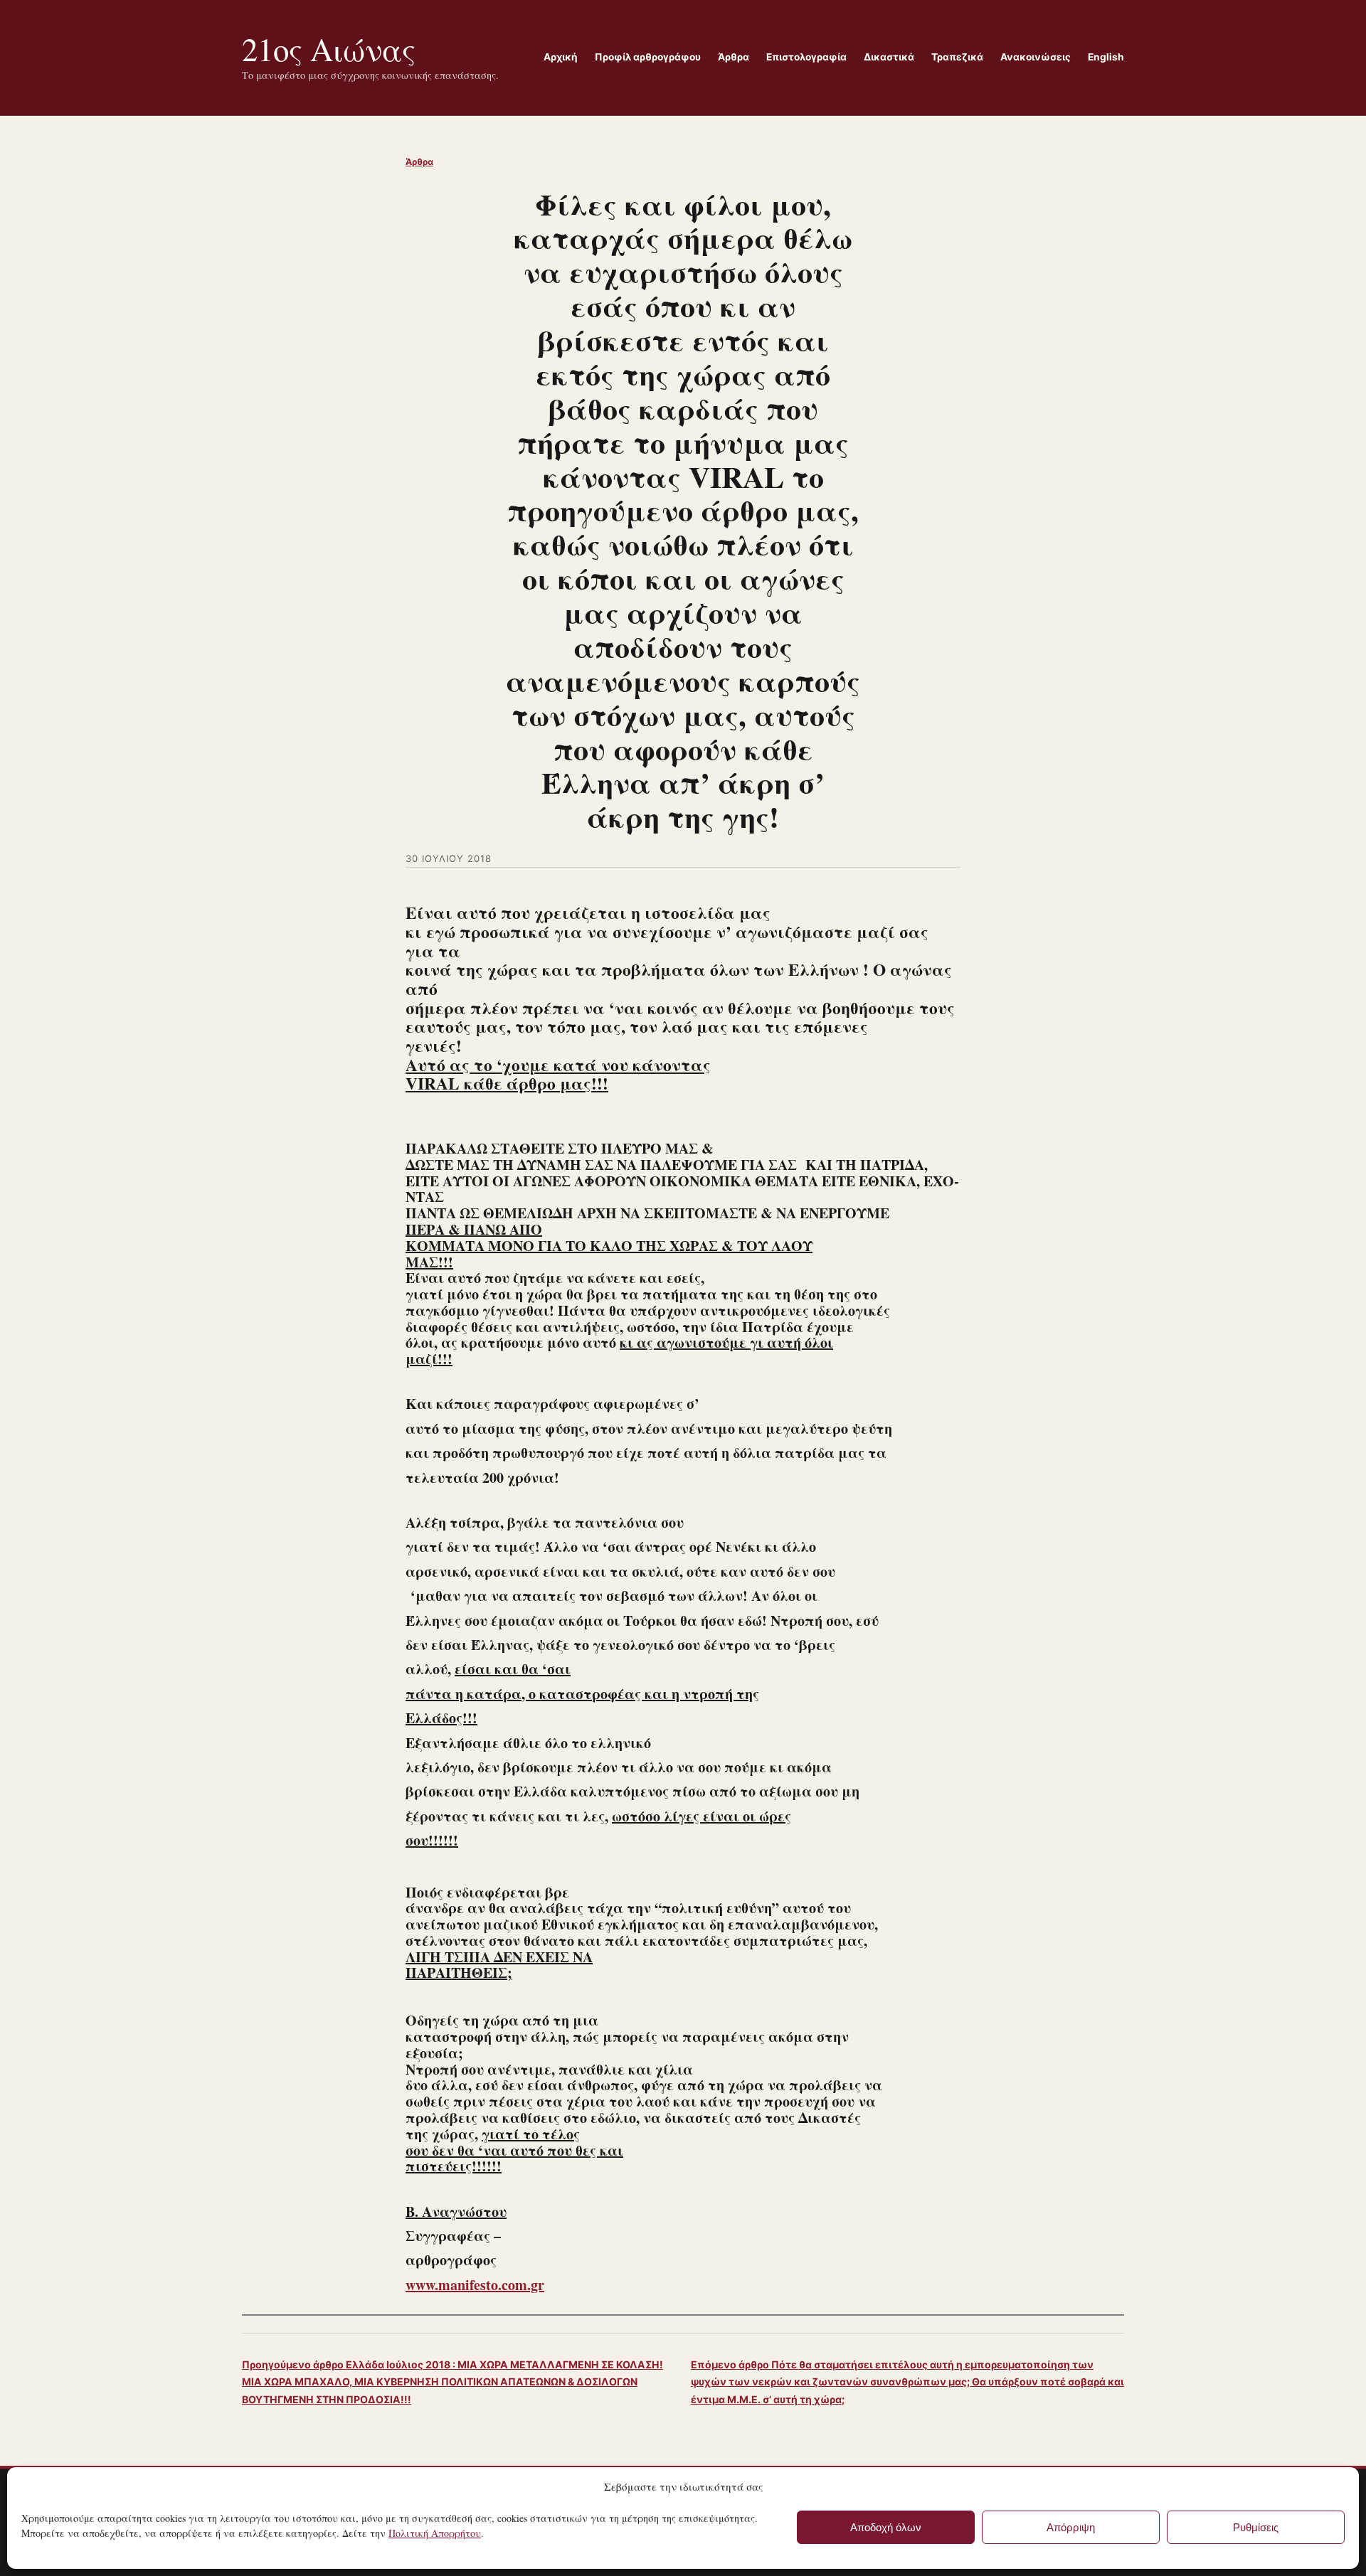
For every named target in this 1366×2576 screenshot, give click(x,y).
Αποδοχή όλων (886, 2527)
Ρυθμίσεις (1256, 2527)
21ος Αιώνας (329, 49)
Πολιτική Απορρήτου (435, 2533)
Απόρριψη (1071, 2527)
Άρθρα (419, 162)
